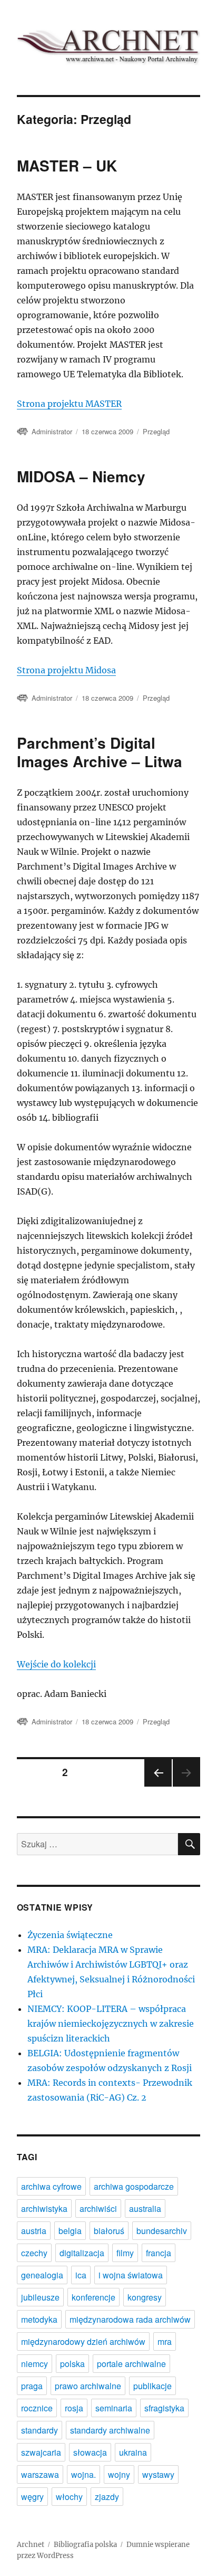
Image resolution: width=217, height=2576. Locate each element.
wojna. (83, 2474)
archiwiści (98, 2208)
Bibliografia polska (85, 2545)
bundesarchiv (162, 2231)
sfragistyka (164, 2408)
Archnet (31, 2545)
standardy (40, 2430)
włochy (69, 2497)
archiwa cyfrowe (51, 2186)
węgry (32, 2497)
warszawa (40, 2474)
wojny (119, 2474)
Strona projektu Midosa (66, 670)
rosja (74, 2408)
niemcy (34, 2364)
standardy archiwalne (110, 2430)
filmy (125, 2253)
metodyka (39, 2319)
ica (81, 2275)
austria (34, 2231)
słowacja (90, 2452)
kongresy (145, 2297)
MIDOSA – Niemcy (81, 476)
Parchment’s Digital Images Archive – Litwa (100, 752)
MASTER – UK (67, 165)
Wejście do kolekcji (56, 1664)
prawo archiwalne (88, 2386)
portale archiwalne (131, 2364)
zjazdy (107, 2497)
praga (32, 2386)
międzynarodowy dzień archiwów (83, 2341)
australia (145, 2208)
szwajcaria (41, 2452)
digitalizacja (82, 2253)
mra (165, 2341)
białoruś (109, 2231)
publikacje (152, 2386)
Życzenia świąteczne (70, 1935)
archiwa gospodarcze (134, 2186)
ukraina (133, 2452)
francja (159, 2253)
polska (72, 2364)
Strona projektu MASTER (69, 404)
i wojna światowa (131, 2275)
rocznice (37, 2408)
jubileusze (40, 2297)
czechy (34, 2253)
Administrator (52, 431)
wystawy (158, 2474)
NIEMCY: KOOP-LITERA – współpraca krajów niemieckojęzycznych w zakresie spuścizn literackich (111, 2024)
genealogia (42, 2275)
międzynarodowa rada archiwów (130, 2319)
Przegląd (156, 431)
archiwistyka (44, 2208)
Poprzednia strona (157, 1786)
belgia (70, 2231)
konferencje (93, 2297)
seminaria (114, 2408)
